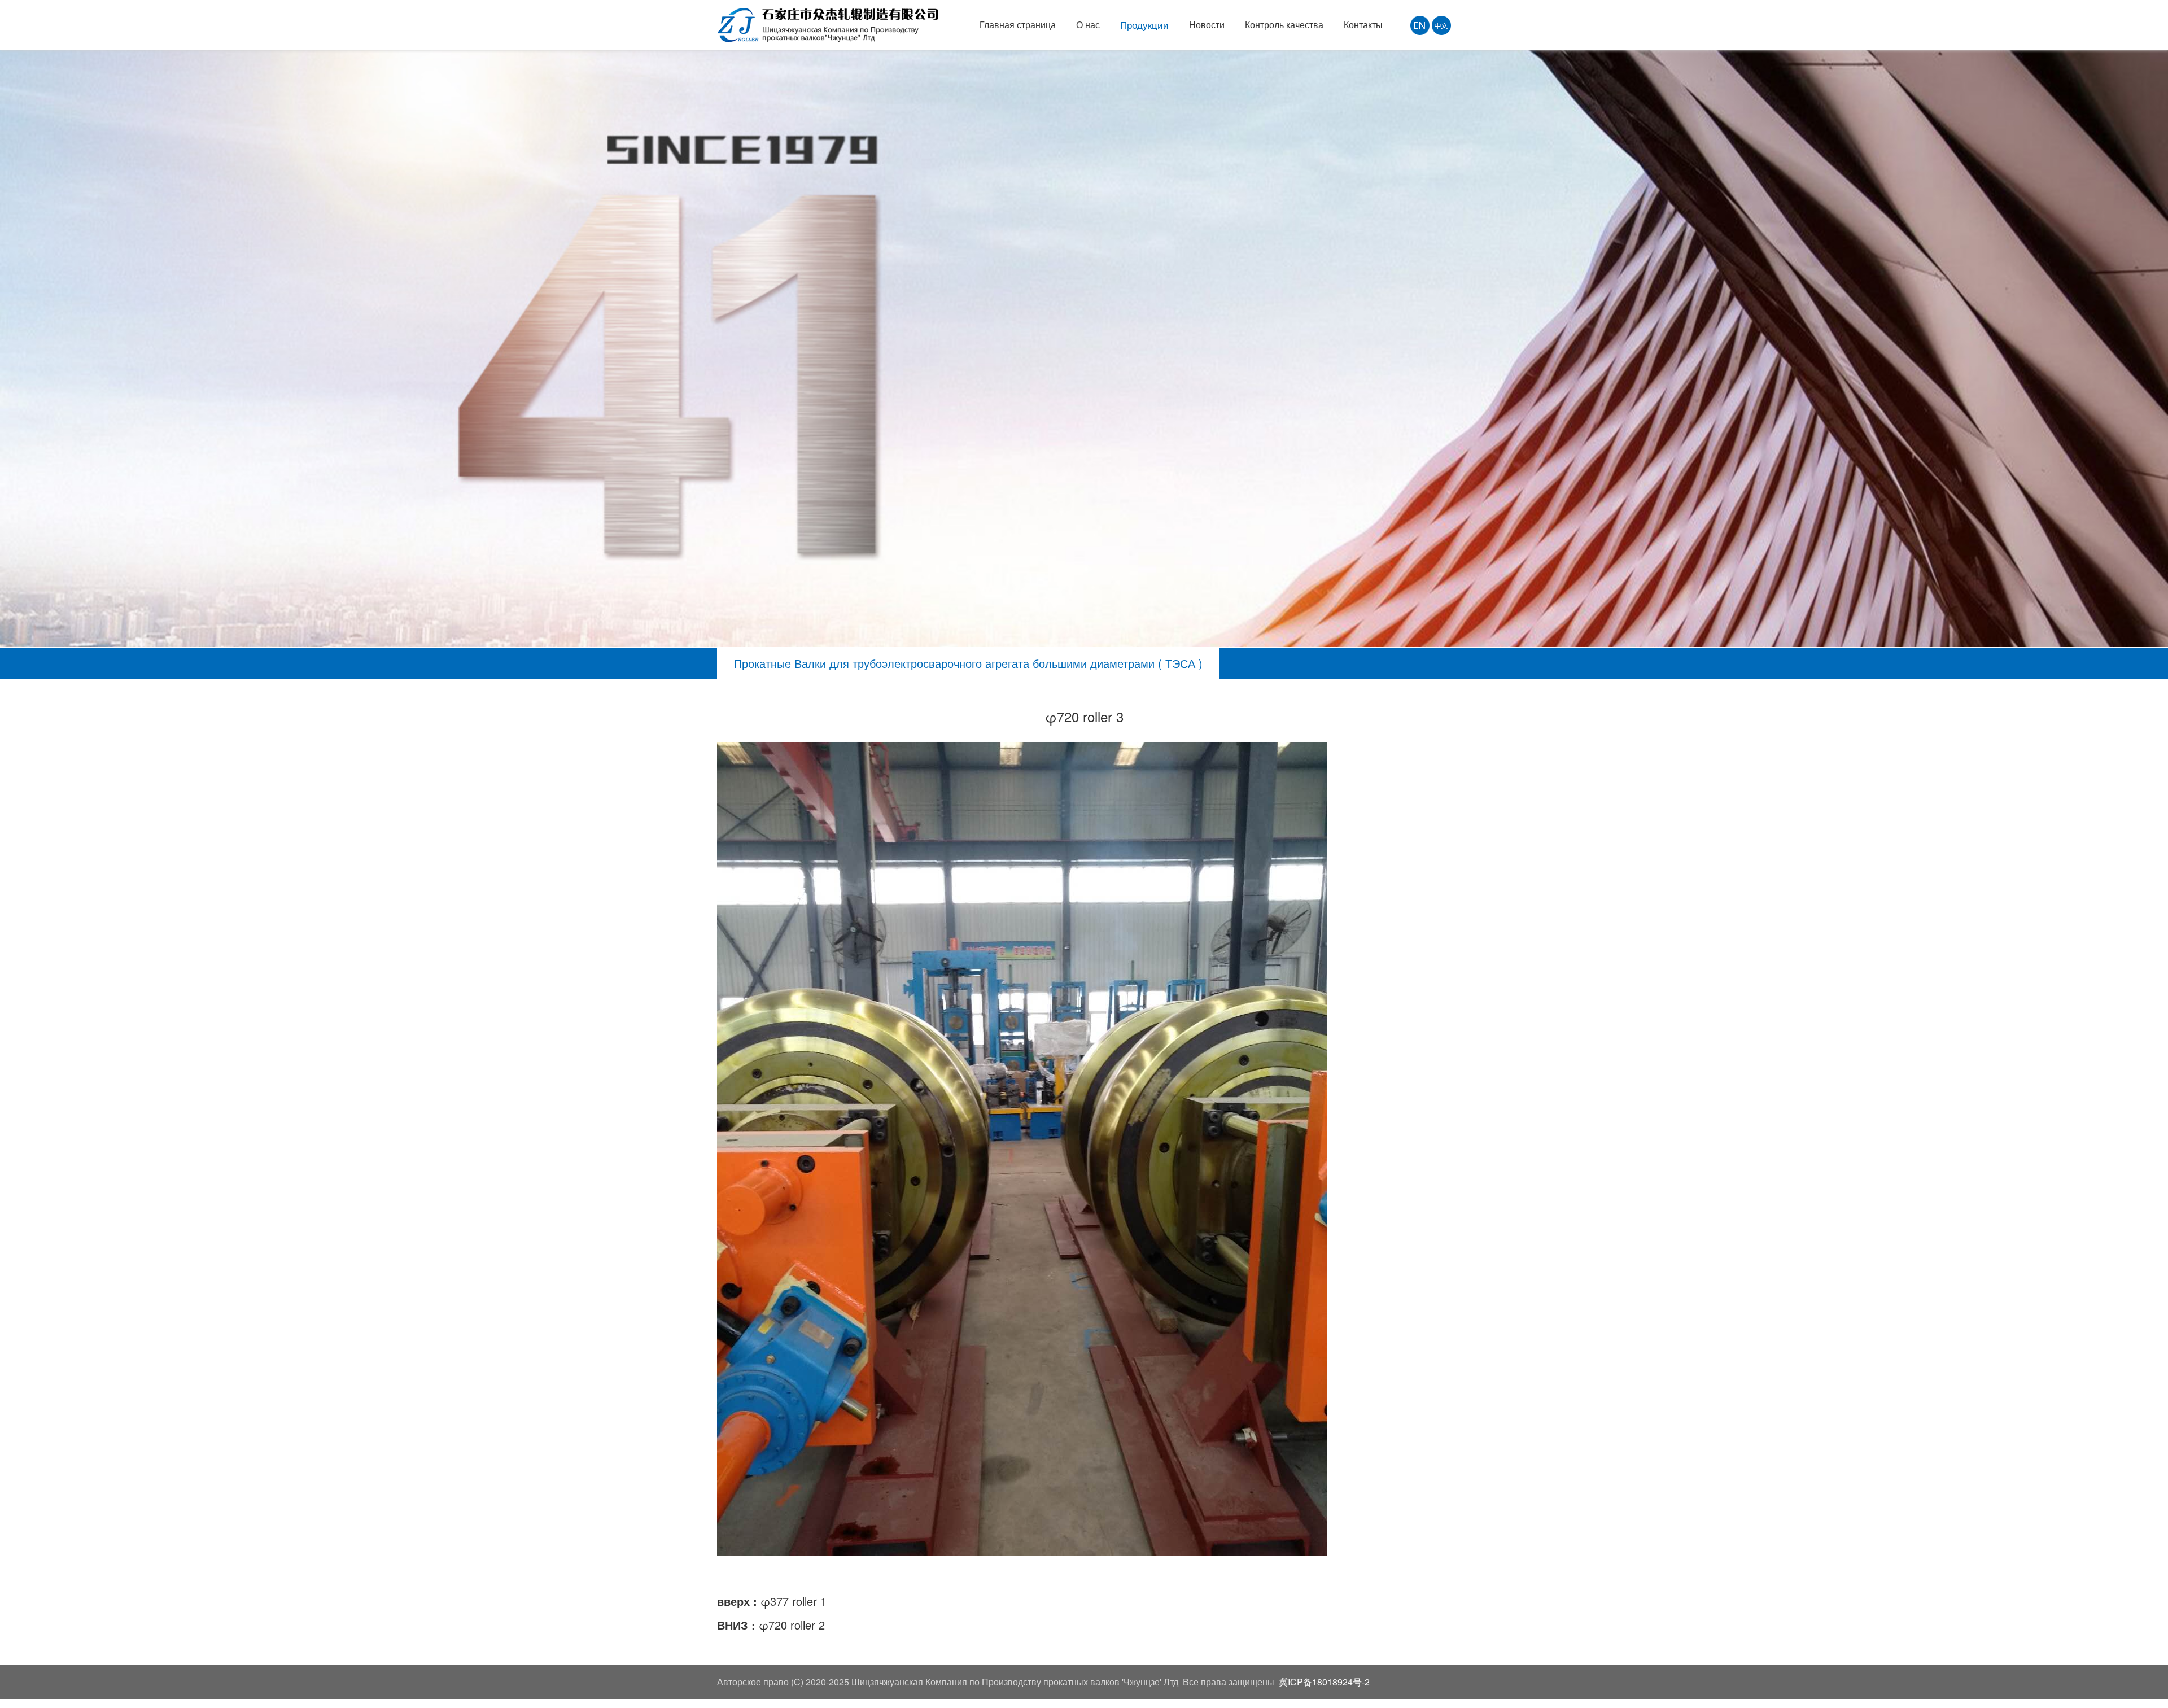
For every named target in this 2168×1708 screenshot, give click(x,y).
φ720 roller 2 (792, 1625)
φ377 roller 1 (794, 1601)
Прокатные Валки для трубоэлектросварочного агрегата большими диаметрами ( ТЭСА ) (968, 663)
